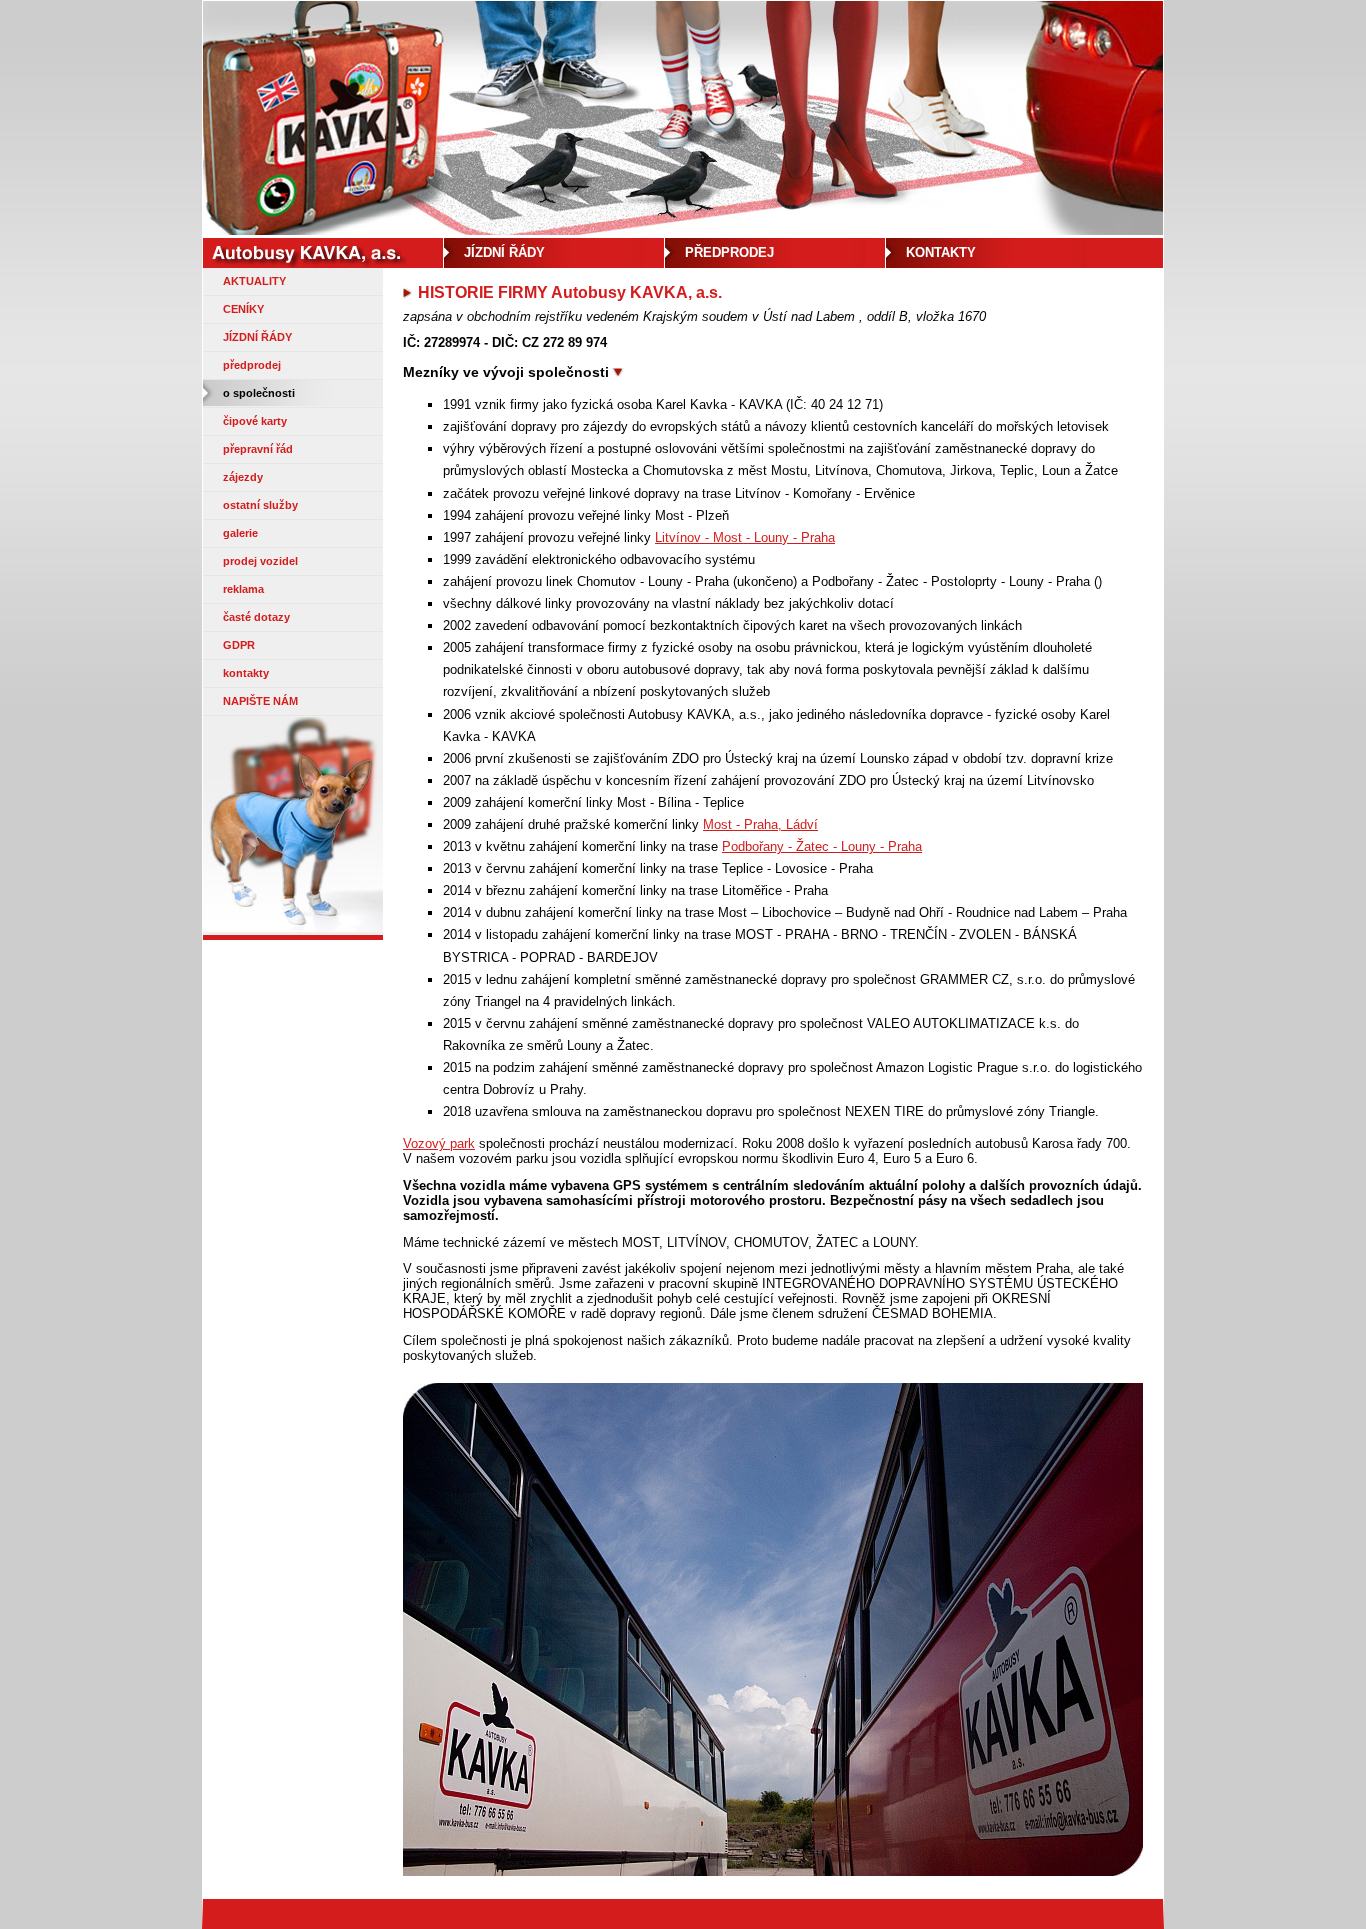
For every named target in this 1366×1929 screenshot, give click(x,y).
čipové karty (255, 421)
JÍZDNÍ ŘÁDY (257, 337)
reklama (243, 589)
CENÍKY (243, 309)
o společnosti (259, 393)
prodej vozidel (260, 561)
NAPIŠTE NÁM (260, 701)
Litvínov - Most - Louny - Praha (745, 537)
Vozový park (439, 1143)
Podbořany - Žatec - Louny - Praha (822, 846)
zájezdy (243, 477)
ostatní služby (260, 505)
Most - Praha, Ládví (760, 824)
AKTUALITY (254, 281)
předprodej (252, 365)
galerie (240, 533)
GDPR (239, 645)
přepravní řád (258, 449)
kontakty (246, 673)
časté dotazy (256, 617)
